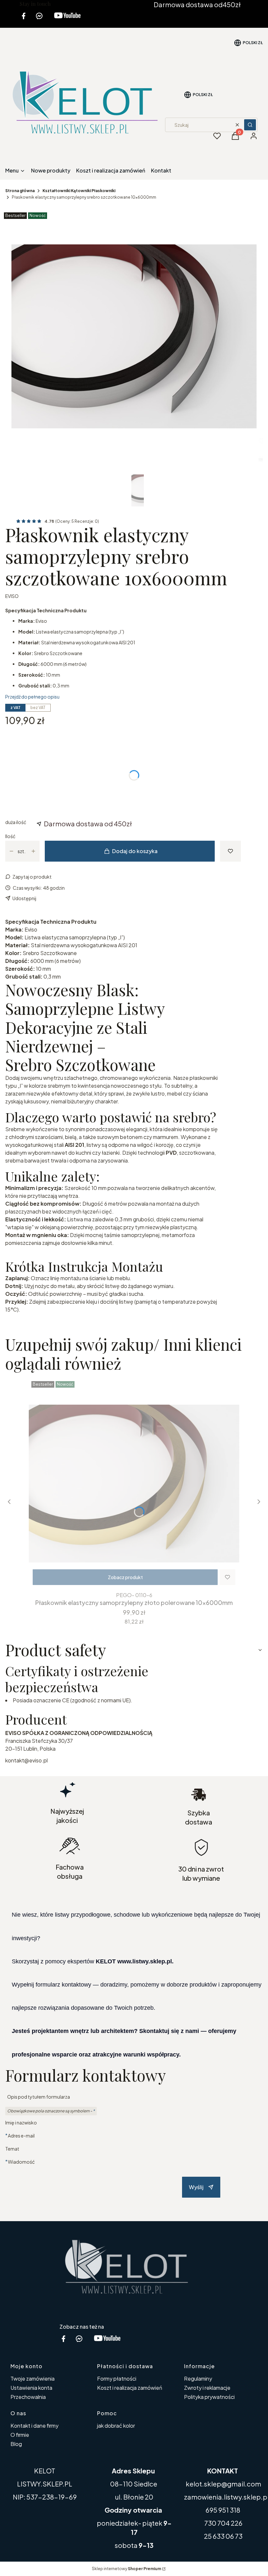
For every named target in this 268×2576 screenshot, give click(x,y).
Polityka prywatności (209, 2397)
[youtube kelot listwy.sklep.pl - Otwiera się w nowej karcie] (67, 20)
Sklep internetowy (126, 2569)
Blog (16, 2444)
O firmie (20, 2435)
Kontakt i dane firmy (34, 2426)
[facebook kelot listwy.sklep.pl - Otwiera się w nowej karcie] (24, 20)
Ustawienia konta (31, 2388)
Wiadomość (21, 2162)
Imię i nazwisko (21, 2122)
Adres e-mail (21, 2135)
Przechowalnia (28, 2397)
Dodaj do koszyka (135, 851)
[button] (250, 125)
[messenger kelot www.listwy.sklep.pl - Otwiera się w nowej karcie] (39, 20)
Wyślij (196, 2187)
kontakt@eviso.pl (26, 1760)
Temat (12, 2149)
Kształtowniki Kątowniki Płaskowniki (79, 191)
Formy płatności (117, 2378)
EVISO (12, 596)
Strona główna (20, 191)
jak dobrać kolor (116, 2426)
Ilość (10, 836)
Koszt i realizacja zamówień (130, 2388)
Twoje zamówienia (33, 2378)
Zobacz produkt (125, 1577)
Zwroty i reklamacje (207, 2388)
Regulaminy (198, 2378)
